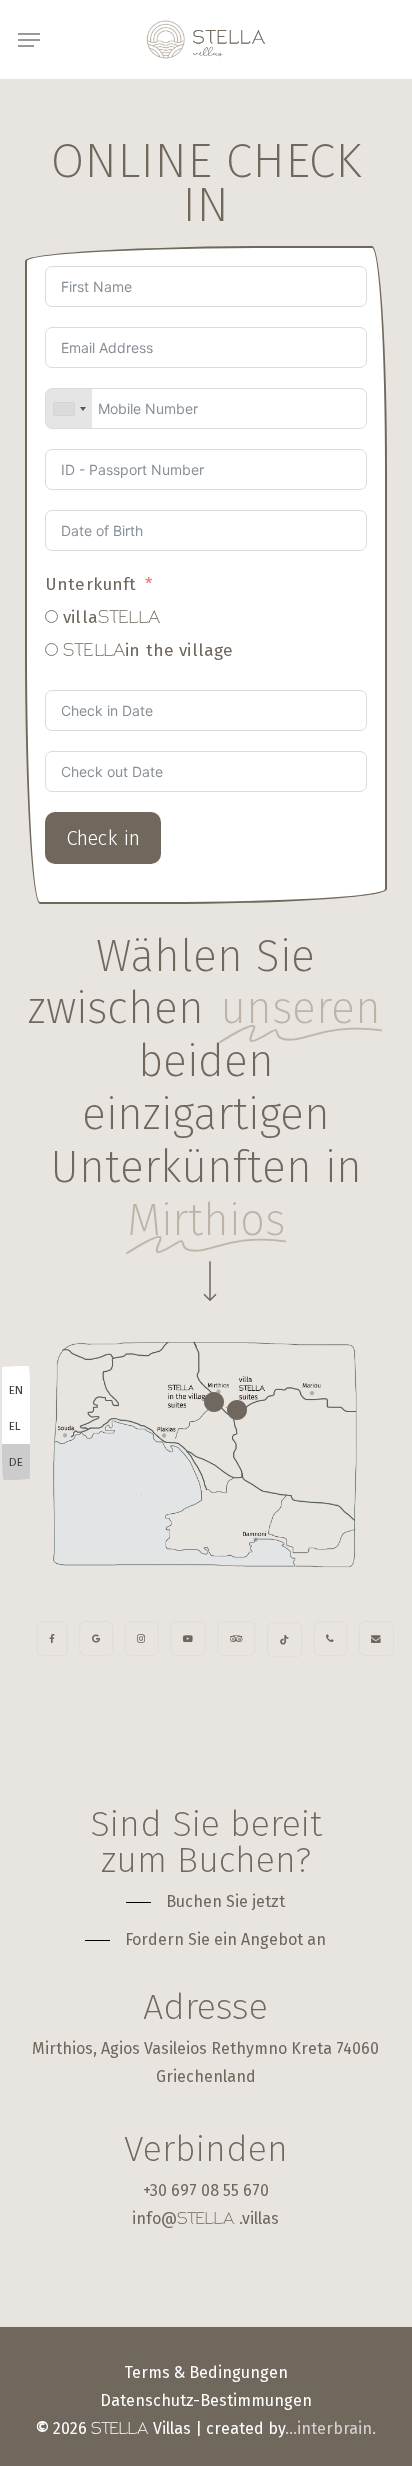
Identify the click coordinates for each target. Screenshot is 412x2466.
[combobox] (69, 408)
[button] (29, 40)
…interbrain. (330, 2428)
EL (15, 1426)
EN (16, 1390)
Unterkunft (91, 584)
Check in (103, 838)
